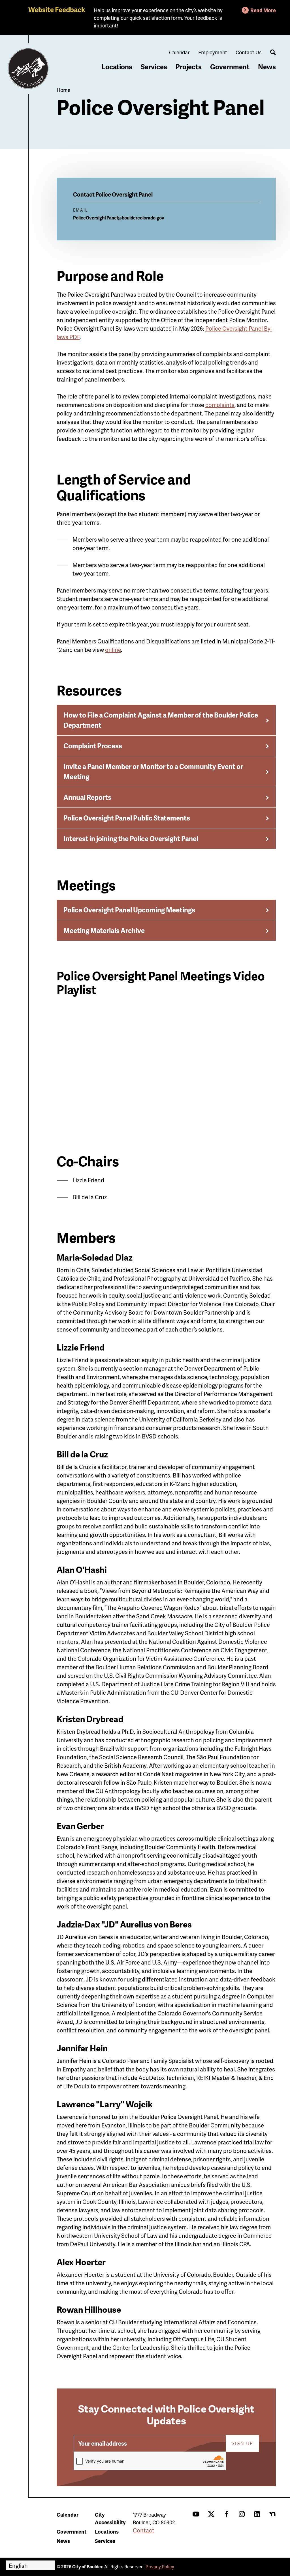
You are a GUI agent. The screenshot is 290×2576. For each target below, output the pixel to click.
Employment (213, 52)
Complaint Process (93, 746)
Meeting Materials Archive (104, 930)
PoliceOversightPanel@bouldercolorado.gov (119, 218)
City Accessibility (110, 2518)
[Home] (28, 69)
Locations (117, 67)
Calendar (179, 52)
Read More (263, 10)
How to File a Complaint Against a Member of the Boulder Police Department (161, 720)
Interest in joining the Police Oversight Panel (131, 838)
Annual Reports (87, 797)
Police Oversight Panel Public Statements (127, 818)
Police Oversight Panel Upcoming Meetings (129, 910)
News (267, 67)
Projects (189, 67)
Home (64, 90)
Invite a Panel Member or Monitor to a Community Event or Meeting (153, 771)
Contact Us (249, 52)
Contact (144, 2530)
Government (230, 67)
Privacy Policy (160, 2567)
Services (154, 67)
